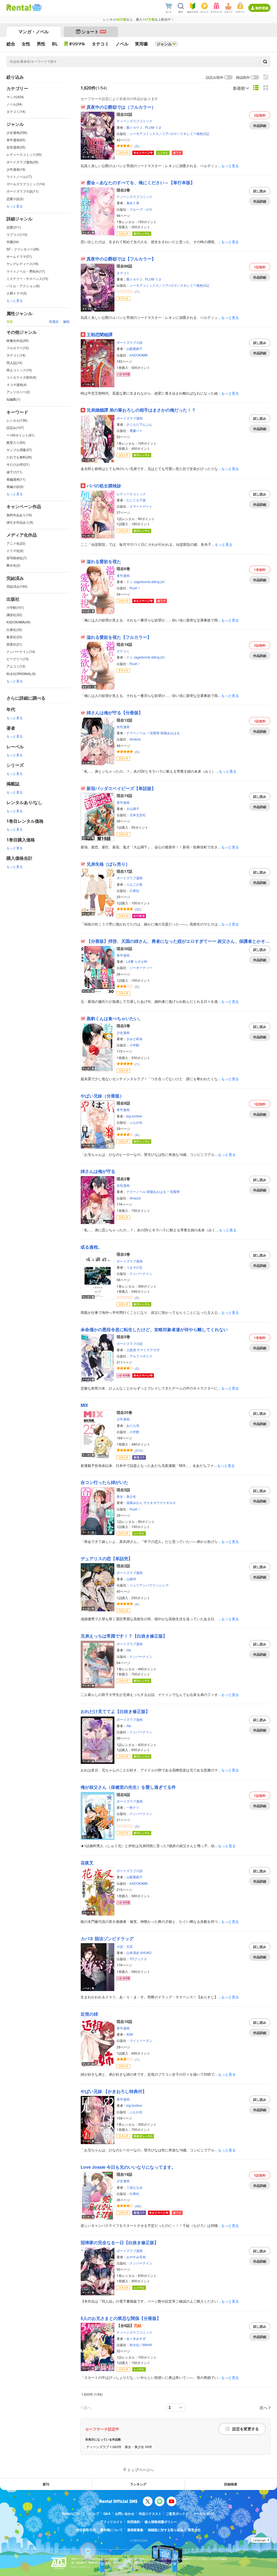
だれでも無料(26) (19, 457)
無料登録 (262, 8)
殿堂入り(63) (16, 442)
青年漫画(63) (16, 140)
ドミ (130, 582)
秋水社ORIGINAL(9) (21, 674)
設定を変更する (246, 2429)
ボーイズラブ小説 (130, 342)
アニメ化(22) (16, 543)
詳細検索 (231, 2484)
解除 (67, 321)
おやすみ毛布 (136, 2257)
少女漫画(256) (17, 132)
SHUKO (146, 1952)
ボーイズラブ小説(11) (22, 191)
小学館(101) (15, 607)
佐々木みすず (136, 2338)
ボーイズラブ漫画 (130, 418)
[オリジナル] (75, 44)
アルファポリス (141, 1356)
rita (129, 1650)
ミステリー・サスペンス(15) (27, 278)
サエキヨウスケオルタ (160, 1502)
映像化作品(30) (18, 340)
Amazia (135, 739)
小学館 (134, 1045)
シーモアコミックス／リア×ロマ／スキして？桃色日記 (169, 133)
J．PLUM (147, 127)
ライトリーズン (141, 2040)
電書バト (136, 430)
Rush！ (135, 588)
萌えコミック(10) (19, 370)
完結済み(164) (17, 586)
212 (139, 1450)
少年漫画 (123, 1419)
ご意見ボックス (177, 2514)
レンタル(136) (17, 420)
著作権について (111, 2530)
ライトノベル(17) (19, 176)
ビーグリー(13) (18, 659)
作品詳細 (260, 125)
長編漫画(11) (16, 479)
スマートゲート (141, 506)
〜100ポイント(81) (20, 435)
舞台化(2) (13, 565)
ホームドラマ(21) (19, 256)
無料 (260, 115)
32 (138, 909)
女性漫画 (123, 727)
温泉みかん (134, 1502)
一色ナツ (133, 1807)
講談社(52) (14, 615)
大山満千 (133, 808)
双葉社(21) (14, 644)
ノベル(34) (14, 104)
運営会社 (194, 2530)
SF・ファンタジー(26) (23, 249)
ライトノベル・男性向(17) (26, 271)
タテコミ (123, 273)
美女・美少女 (126, 1496)
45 (138, 2206)
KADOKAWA (139, 355)
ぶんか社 (136, 1122)
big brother (134, 1116)
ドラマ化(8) (15, 550)
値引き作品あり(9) (20, 522)
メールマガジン (204, 2514)
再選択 (54, 321)
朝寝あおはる (170, 733)
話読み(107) (15, 427)
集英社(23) (14, 637)
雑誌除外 (243, 77)
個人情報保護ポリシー (161, 2522)
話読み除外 (215, 77)
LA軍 (130, 961)
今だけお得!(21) (18, 464)
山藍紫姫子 (134, 348)
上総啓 (131, 1350)
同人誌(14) (14, 363)
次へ (263, 2407)
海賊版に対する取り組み (166, 2530)
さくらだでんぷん (139, 424)
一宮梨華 (153, 733)
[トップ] (19, 8)
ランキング (138, 2484)
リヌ (158, 127)
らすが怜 (141, 961)
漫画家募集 (135, 2530)
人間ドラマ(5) (17, 293)
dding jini (158, 582)
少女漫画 (123, 1032)
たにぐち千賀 (136, 500)
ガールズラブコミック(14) (26, 184)
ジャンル (164, 44)
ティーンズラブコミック (134, 121)
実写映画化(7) (17, 558)
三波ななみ (134, 2187)
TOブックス (138, 1959)
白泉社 (134, 890)
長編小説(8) (15, 486)
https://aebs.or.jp (81, 2567)
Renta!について (73, 2514)
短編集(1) (13, 399)
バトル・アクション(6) (23, 286)
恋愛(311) (14, 227)
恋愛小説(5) (15, 199)
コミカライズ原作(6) (22, 377)
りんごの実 (134, 884)
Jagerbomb (142, 582)
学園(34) (13, 242)
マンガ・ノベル (34, 32)
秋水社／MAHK (141, 2345)
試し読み (260, 191)
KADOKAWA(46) (19, 622)
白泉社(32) (14, 629)
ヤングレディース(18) (22, 264)
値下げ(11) (14, 472)
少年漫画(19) (16, 169)
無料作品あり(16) (19, 515)
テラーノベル (136, 733)
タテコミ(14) (16, 111)
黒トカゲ (133, 127)
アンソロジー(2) (18, 392)
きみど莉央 (134, 1039)
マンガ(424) (15, 97)
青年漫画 (123, 575)
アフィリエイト (111, 2522)
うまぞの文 (134, 1267)
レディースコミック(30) (24, 154)
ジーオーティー (141, 968)
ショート (93, 32)
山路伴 (131, 1579)
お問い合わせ (125, 2514)
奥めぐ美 (133, 203)
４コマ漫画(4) (17, 384)
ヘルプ (94, 2514)
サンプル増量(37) (19, 450)
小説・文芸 (125, 1946)
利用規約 (134, 2522)
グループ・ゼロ (141, 209)
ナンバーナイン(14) (21, 651)
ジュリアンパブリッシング (149, 1585)
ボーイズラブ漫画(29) (22, 162)
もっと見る (15, 206)
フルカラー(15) (18, 348)
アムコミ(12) (16, 666)
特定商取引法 (86, 2530)
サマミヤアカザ (148, 1350)
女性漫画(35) (16, 147)
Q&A (107, 2514)
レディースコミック (131, 494)
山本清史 (133, 1952)
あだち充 (133, 1425)
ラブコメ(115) (17, 234)
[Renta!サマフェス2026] (36, 8)
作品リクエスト (150, 2514)
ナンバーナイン (141, 1273)
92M (130, 2034)
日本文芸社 (138, 815)
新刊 (46, 2484)
